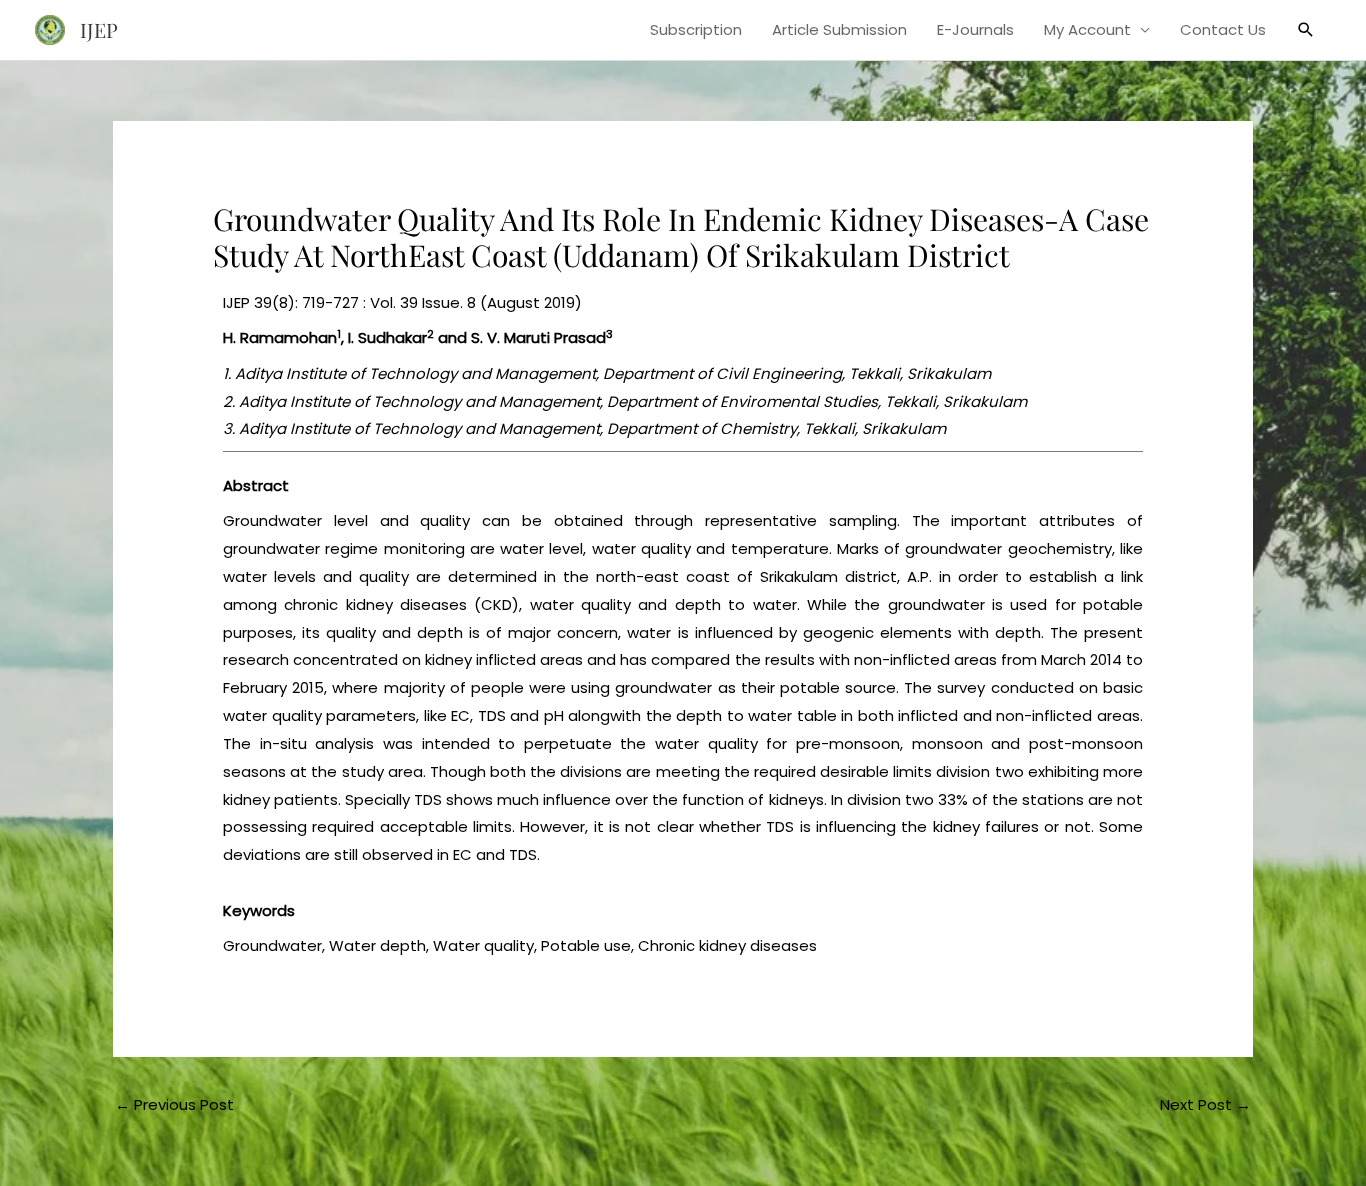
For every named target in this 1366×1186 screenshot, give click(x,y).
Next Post (1205, 1104)
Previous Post (174, 1104)
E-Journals (975, 29)
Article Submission (839, 29)
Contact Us (1223, 29)
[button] (1306, 30)
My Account (1087, 29)
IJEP (99, 29)
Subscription (696, 29)
